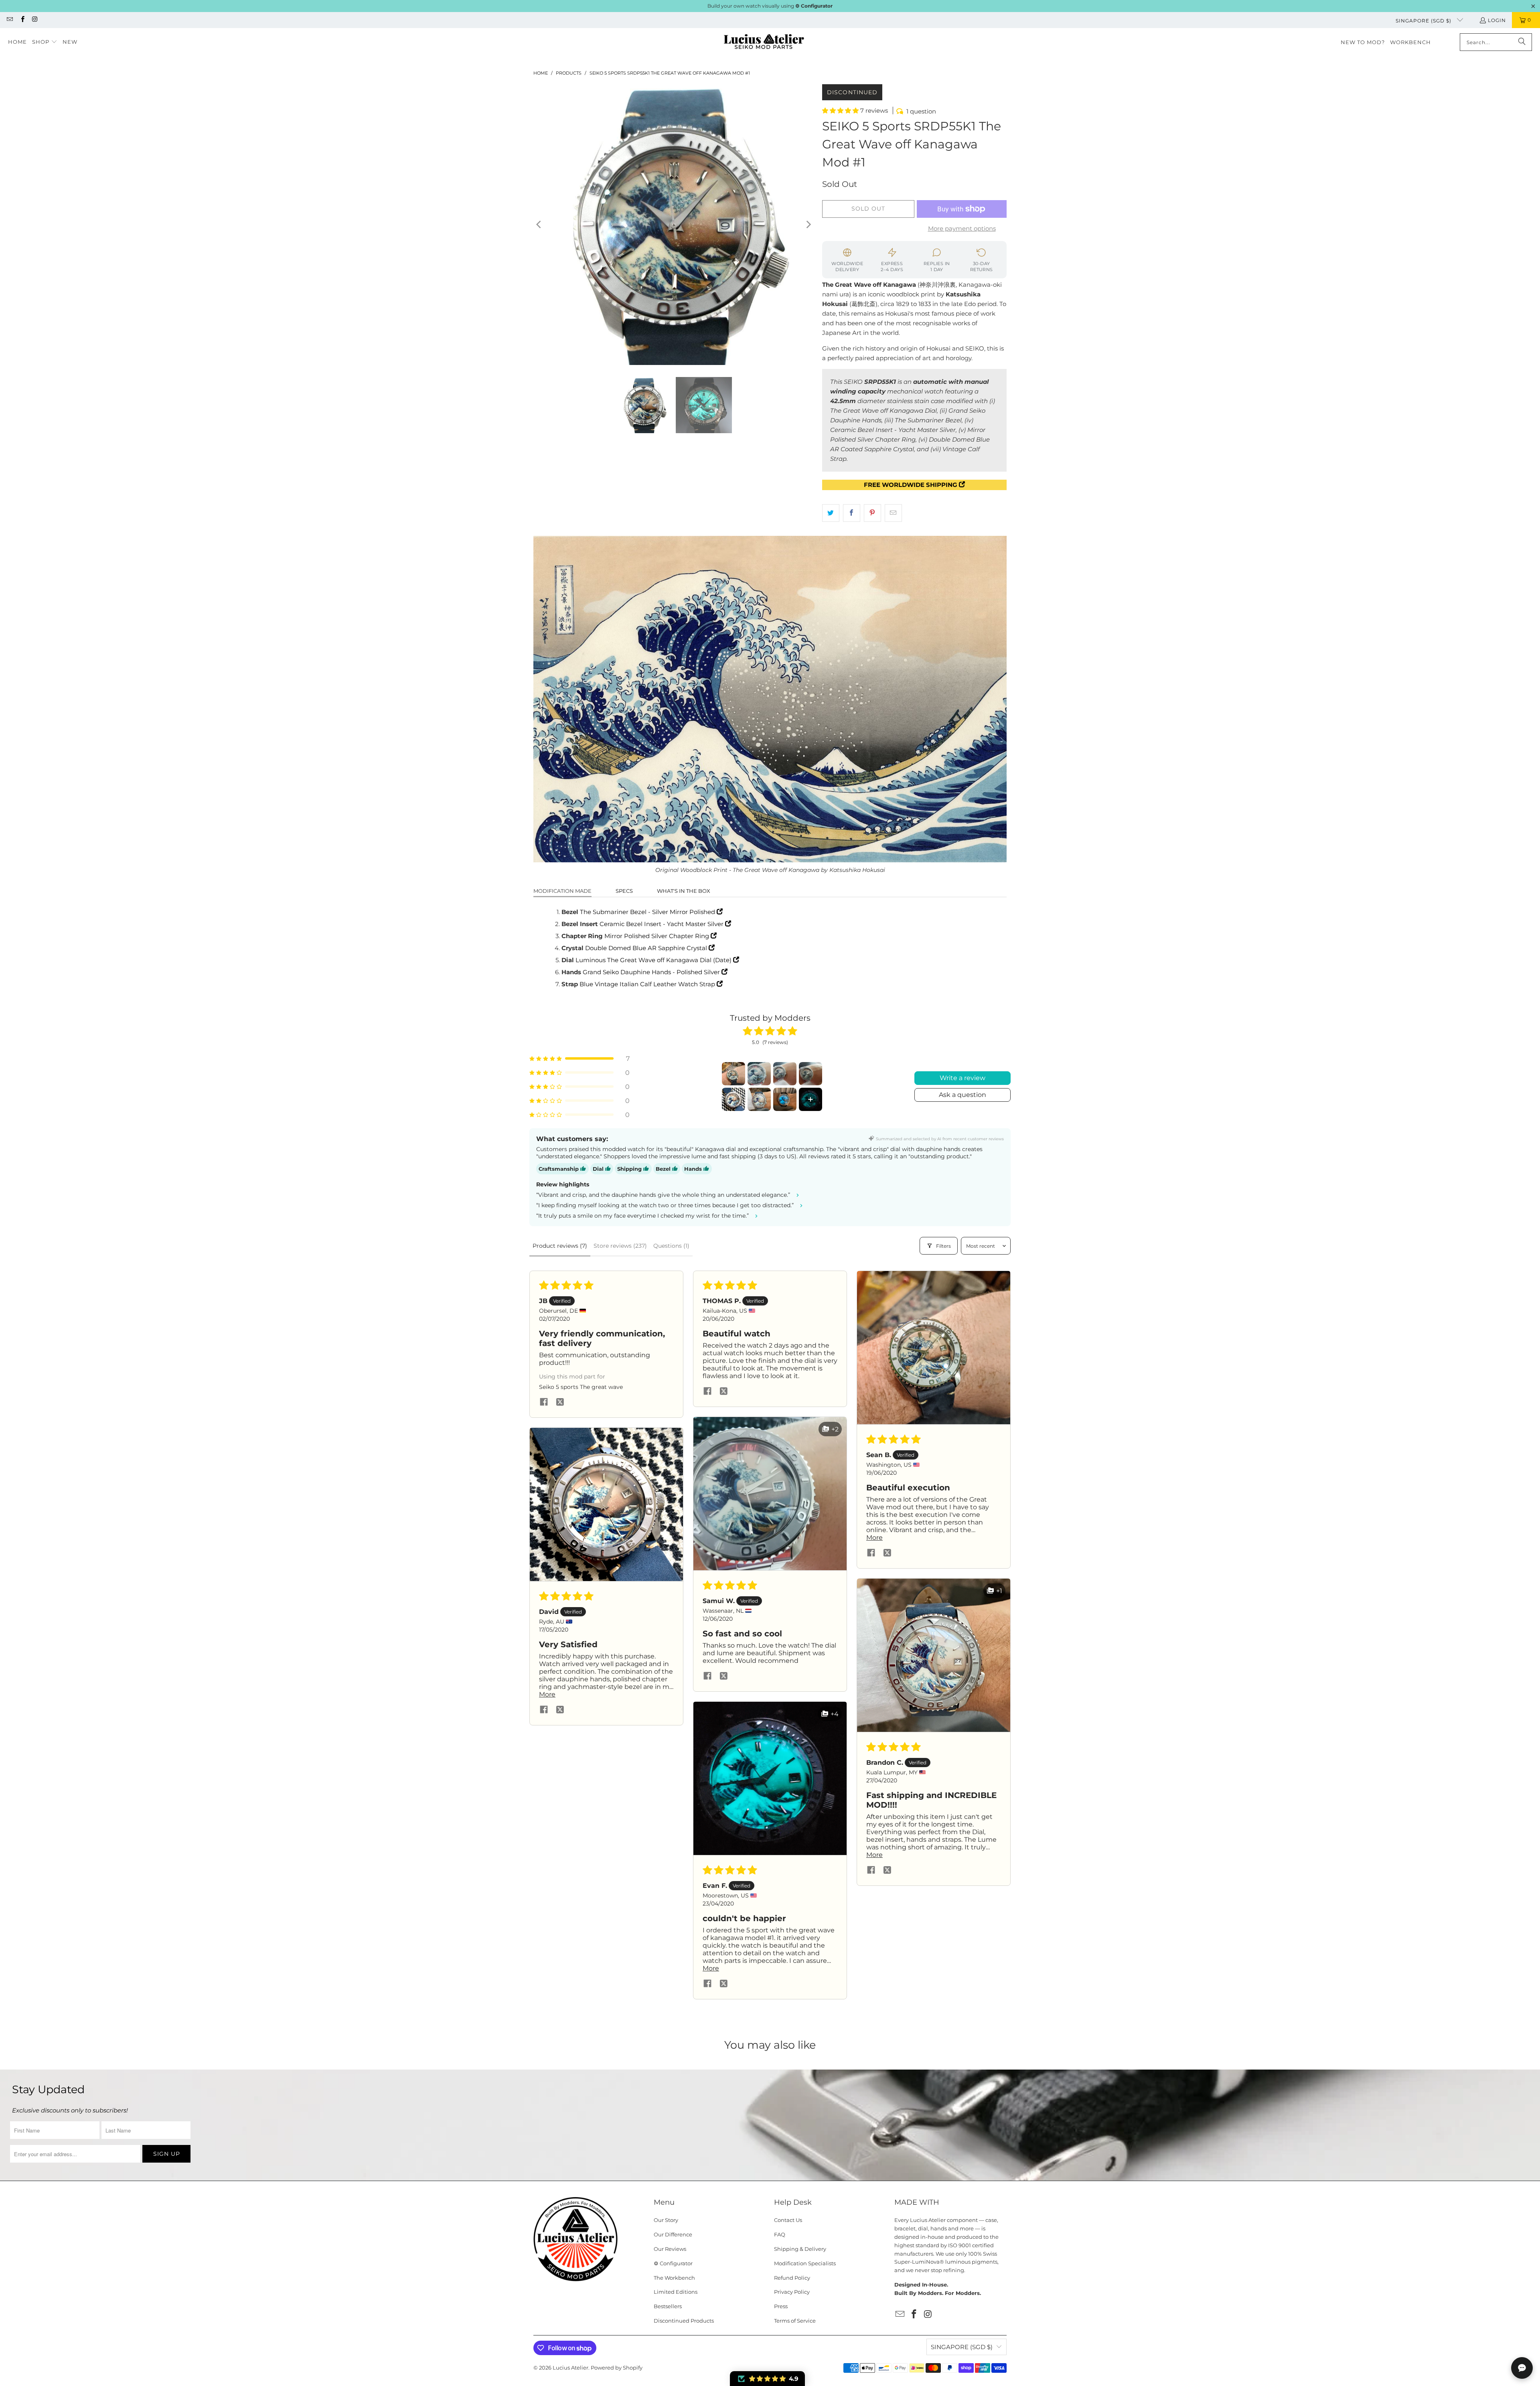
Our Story (666, 2220)
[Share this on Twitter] (831, 513)
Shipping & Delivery (800, 2249)
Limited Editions (676, 2292)
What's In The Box (684, 891)
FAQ (780, 2234)
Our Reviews (670, 2249)
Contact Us (788, 2220)
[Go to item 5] (734, 1099)
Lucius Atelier (570, 2368)
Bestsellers (668, 2306)
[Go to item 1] (734, 1074)
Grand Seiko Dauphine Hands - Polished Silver (652, 972)
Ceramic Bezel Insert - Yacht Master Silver (662, 924)
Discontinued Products (684, 2321)
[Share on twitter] (560, 1403)
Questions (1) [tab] (671, 1246)
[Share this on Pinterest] (872, 513)
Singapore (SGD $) (1424, 21)
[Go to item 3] (785, 1074)
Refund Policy (792, 2278)
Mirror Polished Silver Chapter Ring (658, 936)
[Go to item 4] (811, 1074)
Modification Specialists (805, 2263)
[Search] (1522, 42)
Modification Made (562, 891)
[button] (45, 42)
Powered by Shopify (617, 2368)
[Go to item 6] (759, 1099)
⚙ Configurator (673, 2263)
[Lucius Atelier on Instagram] (35, 20)
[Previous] (539, 225)
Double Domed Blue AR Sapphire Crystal (647, 948)
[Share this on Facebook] (852, 513)
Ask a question (962, 1095)
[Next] (808, 225)
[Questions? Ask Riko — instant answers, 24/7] (1522, 2368)
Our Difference (673, 2234)
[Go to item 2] (759, 1074)
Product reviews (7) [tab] (560, 1246)
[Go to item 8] (811, 1099)
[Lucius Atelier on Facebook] (22, 20)
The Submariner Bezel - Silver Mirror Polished (648, 912)
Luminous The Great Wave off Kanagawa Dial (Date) (654, 960)
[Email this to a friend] (893, 513)
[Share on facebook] (544, 1403)
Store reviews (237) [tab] (620, 1246)
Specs (624, 891)
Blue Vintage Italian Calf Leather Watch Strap (648, 984)
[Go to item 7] (785, 1099)
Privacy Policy (792, 2292)
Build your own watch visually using (770, 6)
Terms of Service (795, 2321)
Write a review (962, 1078)
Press (781, 2306)
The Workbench (674, 2278)
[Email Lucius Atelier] (9, 20)
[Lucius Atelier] (764, 42)
